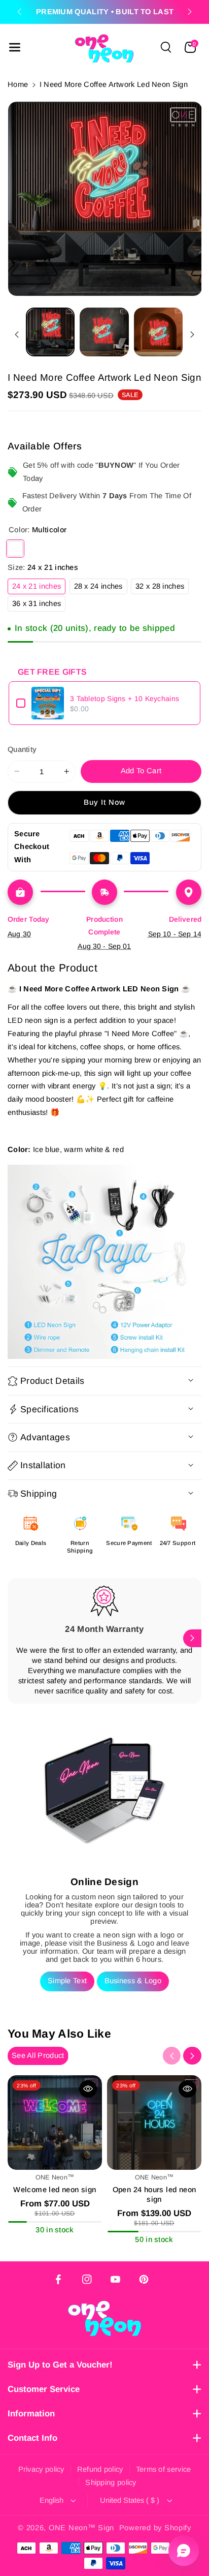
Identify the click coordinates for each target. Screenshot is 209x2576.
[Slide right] (192, 335)
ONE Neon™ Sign (81, 2528)
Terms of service (164, 2469)
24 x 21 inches (39, 588)
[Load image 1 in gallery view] (50, 332)
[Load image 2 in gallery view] (104, 332)
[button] (15, 47)
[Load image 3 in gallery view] (158, 332)
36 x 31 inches (39, 605)
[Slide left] (17, 335)
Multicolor (15, 549)
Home (18, 84)
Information (31, 2414)
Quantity (22, 749)
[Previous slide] (19, 12)
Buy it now (105, 802)
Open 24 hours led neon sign (154, 2194)
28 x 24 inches (101, 588)
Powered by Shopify (155, 2528)
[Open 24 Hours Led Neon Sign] (154, 2123)
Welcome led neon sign (55, 2190)
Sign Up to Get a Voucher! (60, 2365)
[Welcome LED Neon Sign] (55, 2123)
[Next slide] (190, 12)
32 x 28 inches (162, 588)
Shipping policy (111, 2482)
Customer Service (44, 2389)
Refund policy (100, 2469)
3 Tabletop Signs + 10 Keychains (125, 699)
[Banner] (104, 1262)
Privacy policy (41, 2469)
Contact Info (32, 2438)
